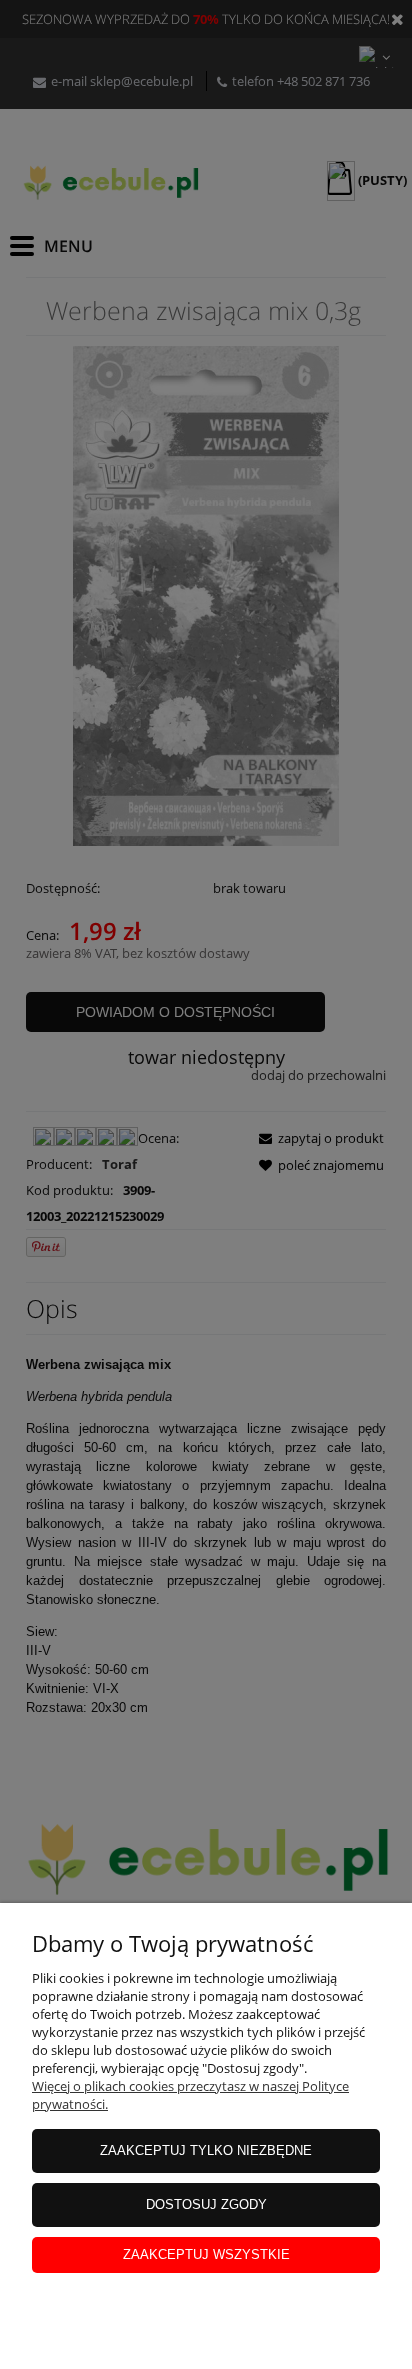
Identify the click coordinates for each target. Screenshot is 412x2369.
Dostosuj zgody (206, 2204)
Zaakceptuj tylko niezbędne (206, 2150)
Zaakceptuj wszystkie (206, 2254)
